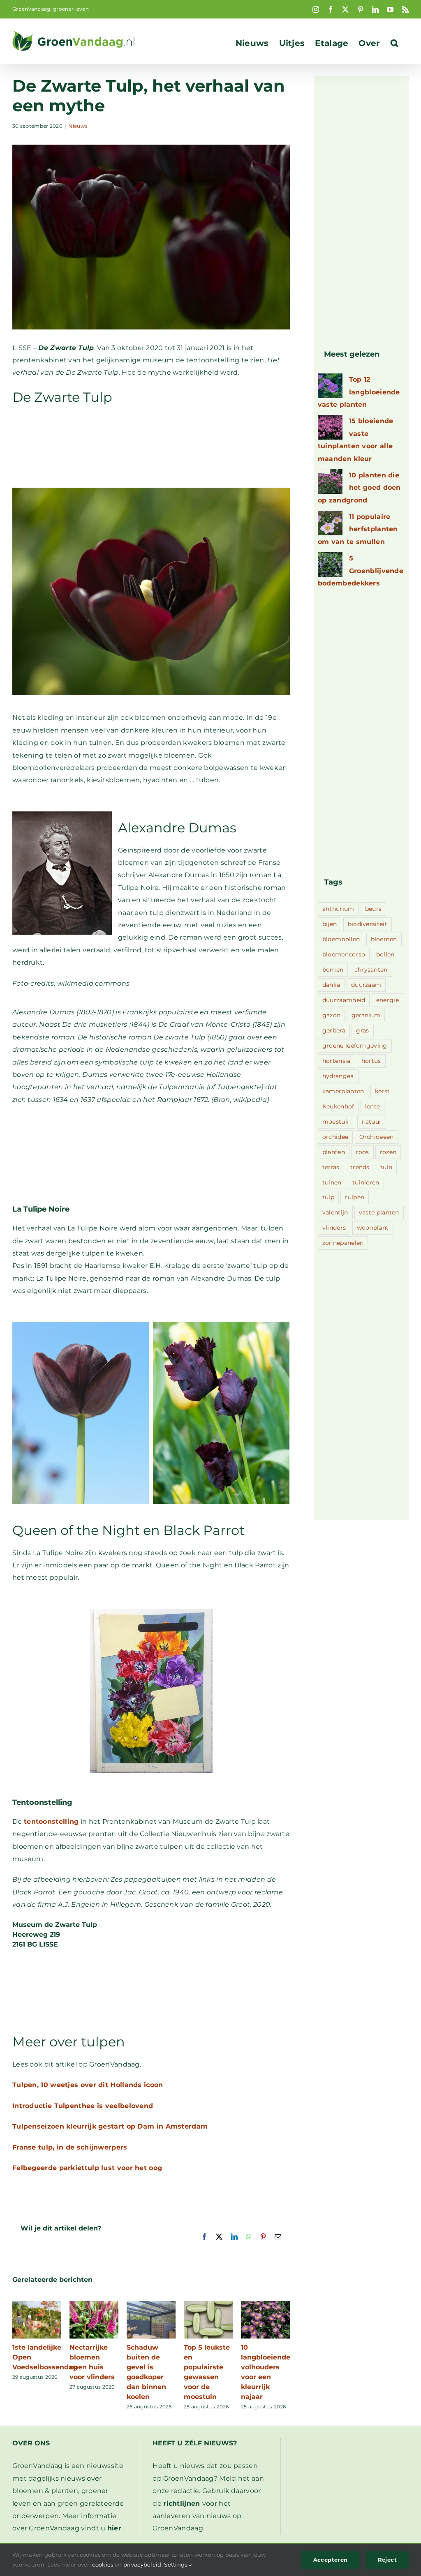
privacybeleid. (143, 2564)
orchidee (335, 1137)
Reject (387, 2560)
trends (360, 1167)
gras (362, 1030)
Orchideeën (377, 1137)
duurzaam (366, 985)
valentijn (335, 1212)
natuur (372, 1122)
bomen (333, 970)
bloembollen (341, 939)
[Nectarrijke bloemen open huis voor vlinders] (94, 2305)
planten (334, 1152)
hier (114, 2528)
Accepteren (331, 2560)
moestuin (337, 1122)
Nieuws (78, 126)
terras (331, 1167)
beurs (374, 909)
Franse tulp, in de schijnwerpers (70, 2147)
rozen (388, 1152)
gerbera (334, 1030)
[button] (394, 43)
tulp (328, 1197)
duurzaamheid (344, 1000)
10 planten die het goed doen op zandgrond (359, 488)
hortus (371, 1061)
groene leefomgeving (355, 1046)
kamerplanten (343, 1091)
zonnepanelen (343, 1243)
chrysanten (371, 970)
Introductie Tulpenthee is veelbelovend (83, 2106)
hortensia (337, 1061)
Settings (176, 2564)
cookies (103, 2564)
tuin (386, 1167)
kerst (383, 1091)
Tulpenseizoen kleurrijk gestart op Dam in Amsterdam (110, 2126)
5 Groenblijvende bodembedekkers (361, 571)
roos (362, 1152)
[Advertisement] (151, 451)
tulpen (355, 1197)
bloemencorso (344, 954)
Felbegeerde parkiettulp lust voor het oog (87, 2168)
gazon (332, 1015)
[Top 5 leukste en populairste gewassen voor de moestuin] (208, 2305)
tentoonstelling (51, 1821)
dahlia (331, 985)
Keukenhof (338, 1106)
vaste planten (379, 1212)
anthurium (338, 909)
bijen (330, 924)
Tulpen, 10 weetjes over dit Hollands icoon (88, 2085)
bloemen (384, 939)
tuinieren (366, 1182)
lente (373, 1106)
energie (387, 1000)
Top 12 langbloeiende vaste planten (359, 392)
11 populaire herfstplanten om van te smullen (358, 529)
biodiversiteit (368, 924)
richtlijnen (182, 2503)
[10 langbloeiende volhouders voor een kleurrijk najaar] (265, 2305)
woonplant (373, 1228)
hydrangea (338, 1076)
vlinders (334, 1228)
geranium (366, 1015)
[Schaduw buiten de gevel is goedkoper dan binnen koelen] (151, 2305)
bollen (385, 954)
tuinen (332, 1182)
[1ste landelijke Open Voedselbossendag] (37, 2305)
